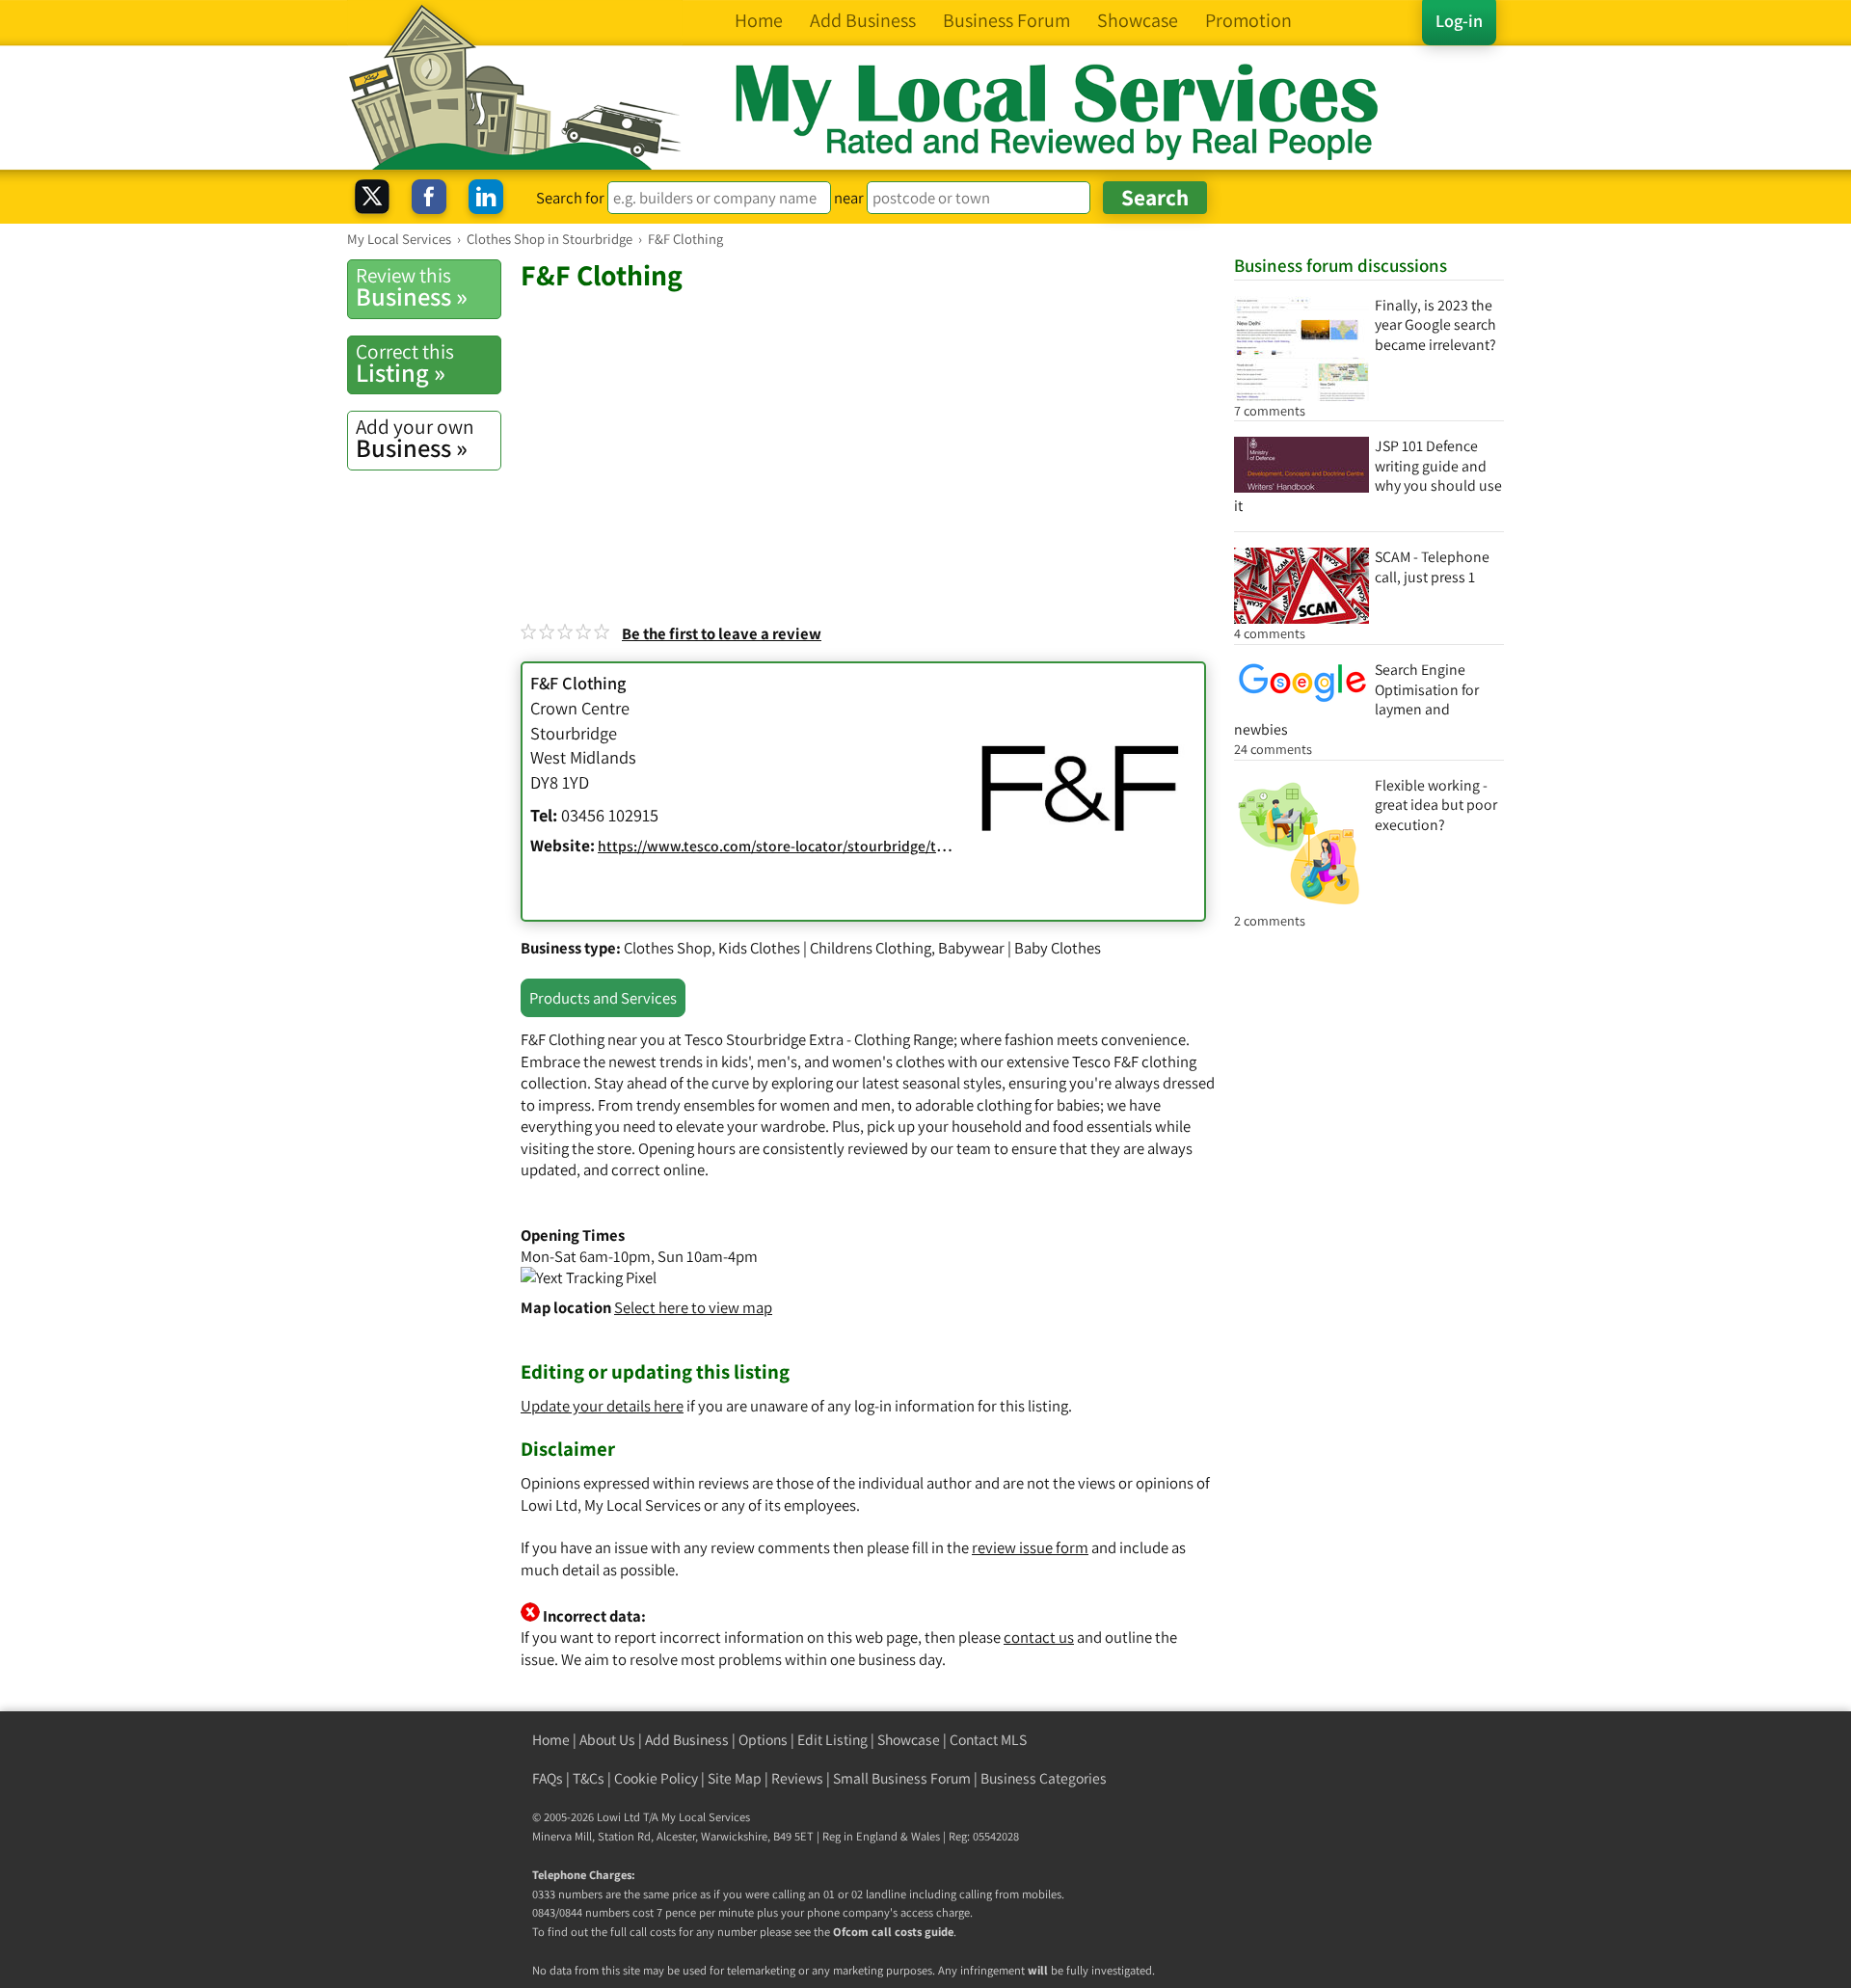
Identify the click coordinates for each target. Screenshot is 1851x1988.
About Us (607, 1740)
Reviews (797, 1778)
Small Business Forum (902, 1778)
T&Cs (589, 1778)
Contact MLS (988, 1740)
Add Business (687, 1740)
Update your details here (602, 1406)
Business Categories (1044, 1778)
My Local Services (706, 1817)
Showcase (909, 1740)
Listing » (405, 363)
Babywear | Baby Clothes (1019, 948)
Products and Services (603, 998)
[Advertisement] (868, 438)
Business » (412, 287)
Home (551, 1740)
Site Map (735, 1778)
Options (763, 1740)
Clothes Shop (668, 948)
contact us (1039, 1637)
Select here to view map (693, 1307)
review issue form (1030, 1547)
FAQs (548, 1778)
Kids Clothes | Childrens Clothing (825, 948)
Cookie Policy (656, 1778)
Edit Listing (832, 1740)
